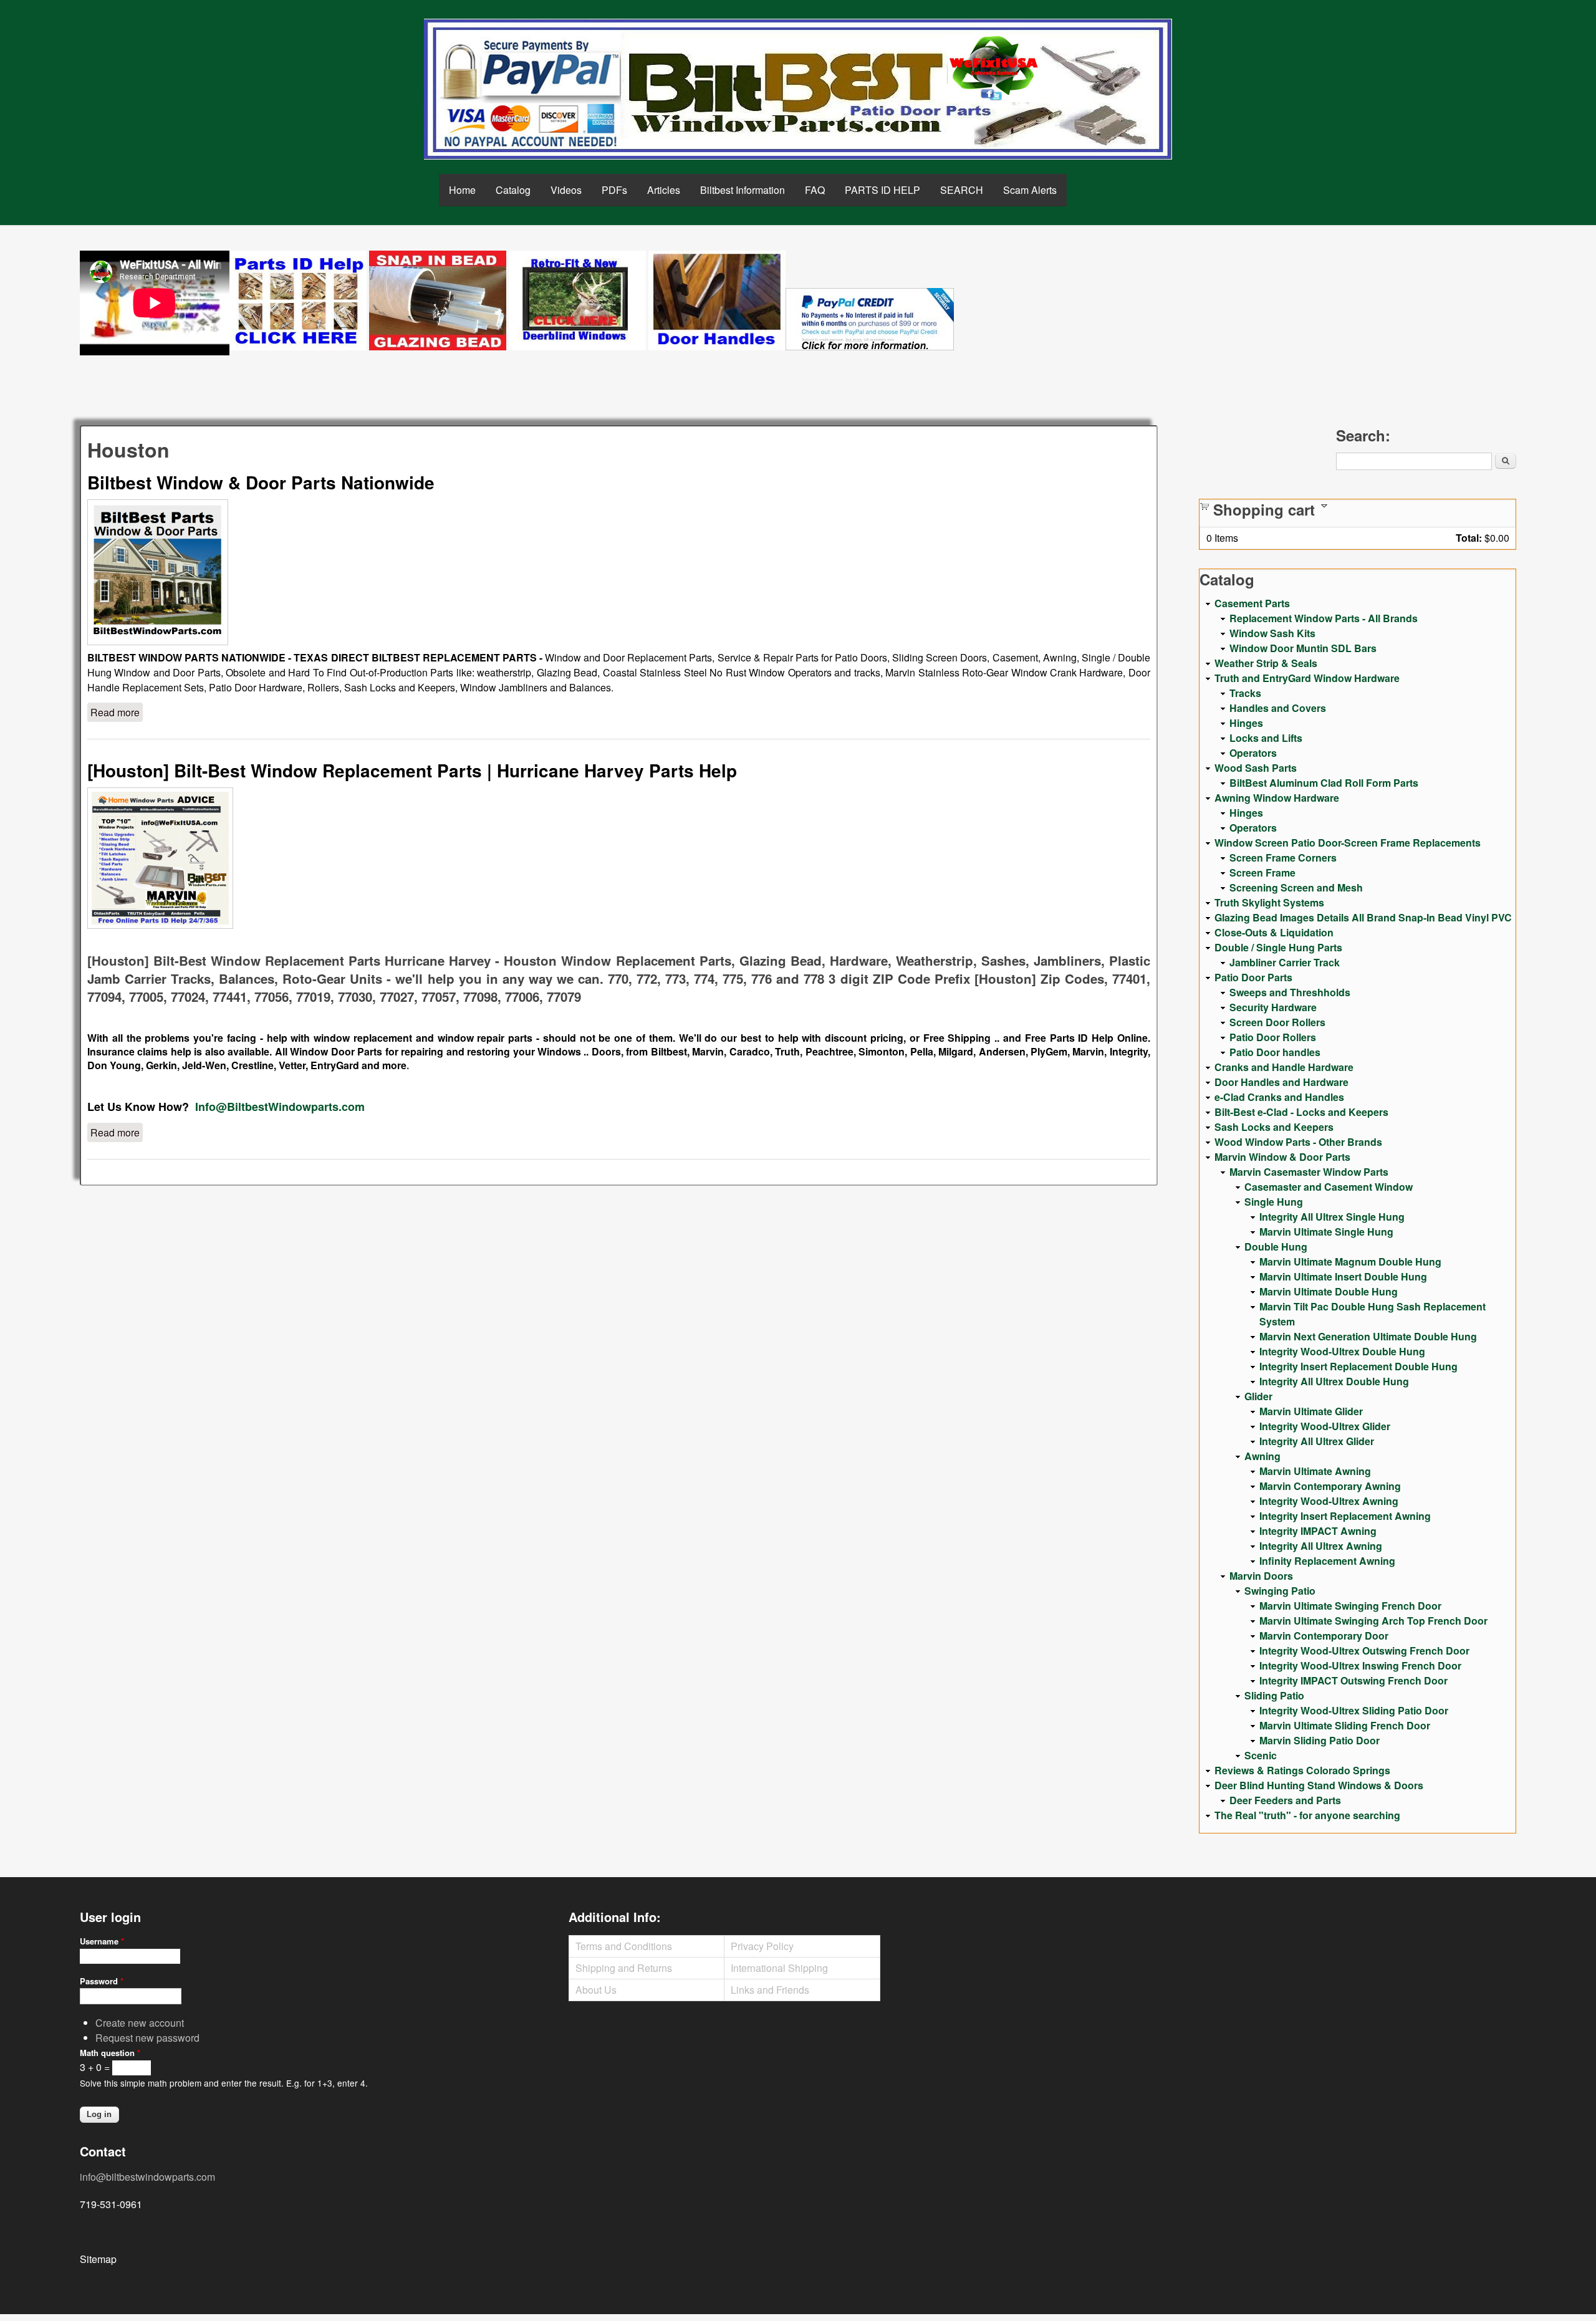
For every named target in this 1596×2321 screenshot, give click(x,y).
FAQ (815, 190)
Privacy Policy (762, 1946)
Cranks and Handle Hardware (1284, 1067)
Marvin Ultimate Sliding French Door (1345, 1725)
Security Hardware (1273, 1007)
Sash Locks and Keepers (1274, 1127)
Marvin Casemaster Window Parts (1309, 1172)
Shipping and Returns (624, 1968)
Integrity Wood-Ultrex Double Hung (1342, 1351)
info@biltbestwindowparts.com (147, 2177)
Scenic (1261, 1755)
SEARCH (962, 190)
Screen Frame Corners (1283, 858)
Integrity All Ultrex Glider (1317, 1441)
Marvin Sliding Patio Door (1320, 1740)
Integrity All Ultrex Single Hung (1332, 1217)
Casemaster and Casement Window (1329, 1187)
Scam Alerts (1030, 190)
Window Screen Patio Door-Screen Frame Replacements (1348, 843)
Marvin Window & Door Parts (1282, 1157)
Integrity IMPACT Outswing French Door (1353, 1680)
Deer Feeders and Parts (1285, 1800)
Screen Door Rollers (1277, 1022)
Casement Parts (1252, 603)
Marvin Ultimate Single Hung (1326, 1232)
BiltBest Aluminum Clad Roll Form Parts (1324, 783)
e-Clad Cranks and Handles (1279, 1097)
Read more (117, 712)
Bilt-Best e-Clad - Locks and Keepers (1301, 1112)
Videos (566, 190)
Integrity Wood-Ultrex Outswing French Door (1364, 1651)
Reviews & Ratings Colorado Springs (1302, 1770)
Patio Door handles (1275, 1052)
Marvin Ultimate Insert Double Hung (1343, 1276)
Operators (1253, 753)
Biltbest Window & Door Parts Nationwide (261, 482)
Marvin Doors (1261, 1576)
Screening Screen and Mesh (1296, 887)
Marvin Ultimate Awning (1315, 1471)
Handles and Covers (1278, 708)
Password (102, 1981)
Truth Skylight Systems (1269, 902)
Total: (1469, 538)
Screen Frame (1262, 872)
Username (102, 1941)
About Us (596, 1990)
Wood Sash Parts (1256, 768)
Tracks (1245, 693)
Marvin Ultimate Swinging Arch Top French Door (1373, 1621)
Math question (110, 2053)
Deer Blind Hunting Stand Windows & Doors (1319, 1785)
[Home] (798, 89)
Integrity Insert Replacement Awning (1345, 1516)
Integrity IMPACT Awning (1318, 1531)
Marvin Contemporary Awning (1330, 1486)
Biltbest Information (743, 190)
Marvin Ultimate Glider (1311, 1411)
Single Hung (1274, 1202)
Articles (664, 190)
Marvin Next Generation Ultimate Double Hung (1368, 1336)
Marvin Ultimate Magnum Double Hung (1350, 1261)
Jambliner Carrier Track (1285, 962)
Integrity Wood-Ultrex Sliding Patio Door (1354, 1710)
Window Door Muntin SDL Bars (1303, 648)
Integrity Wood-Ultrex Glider (1325, 1426)
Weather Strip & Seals (1266, 663)
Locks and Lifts (1266, 738)
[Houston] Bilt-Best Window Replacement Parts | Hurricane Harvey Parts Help (412, 770)
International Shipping (779, 1968)
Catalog (513, 190)
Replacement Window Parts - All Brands (1324, 618)
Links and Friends (770, 1990)
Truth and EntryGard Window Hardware (1307, 678)
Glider (1258, 1396)
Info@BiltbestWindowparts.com (280, 1107)
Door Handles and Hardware (1281, 1082)
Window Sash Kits (1272, 633)
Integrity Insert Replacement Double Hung (1358, 1366)
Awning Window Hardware (1277, 798)
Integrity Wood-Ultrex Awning (1329, 1501)
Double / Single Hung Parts (1278, 947)
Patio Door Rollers (1273, 1037)
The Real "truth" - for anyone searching (1307, 1815)
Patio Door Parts (1253, 977)
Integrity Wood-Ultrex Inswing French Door (1360, 1665)
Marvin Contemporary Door (1324, 1636)
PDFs (614, 190)
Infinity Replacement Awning (1327, 1561)
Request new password (147, 2038)
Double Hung (1276, 1247)
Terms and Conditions (624, 1946)
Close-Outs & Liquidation (1274, 932)
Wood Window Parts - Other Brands (1298, 1142)
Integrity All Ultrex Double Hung (1334, 1381)
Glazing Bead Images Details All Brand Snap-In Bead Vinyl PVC (1363, 917)
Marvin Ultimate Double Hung (1329, 1291)
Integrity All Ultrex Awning (1321, 1546)
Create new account (140, 2023)
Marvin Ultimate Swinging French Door (1350, 1606)
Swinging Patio (1280, 1591)
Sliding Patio (1274, 1695)
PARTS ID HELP (882, 190)
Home (462, 190)
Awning (1262, 1456)
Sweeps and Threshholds (1290, 992)
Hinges (1246, 723)
